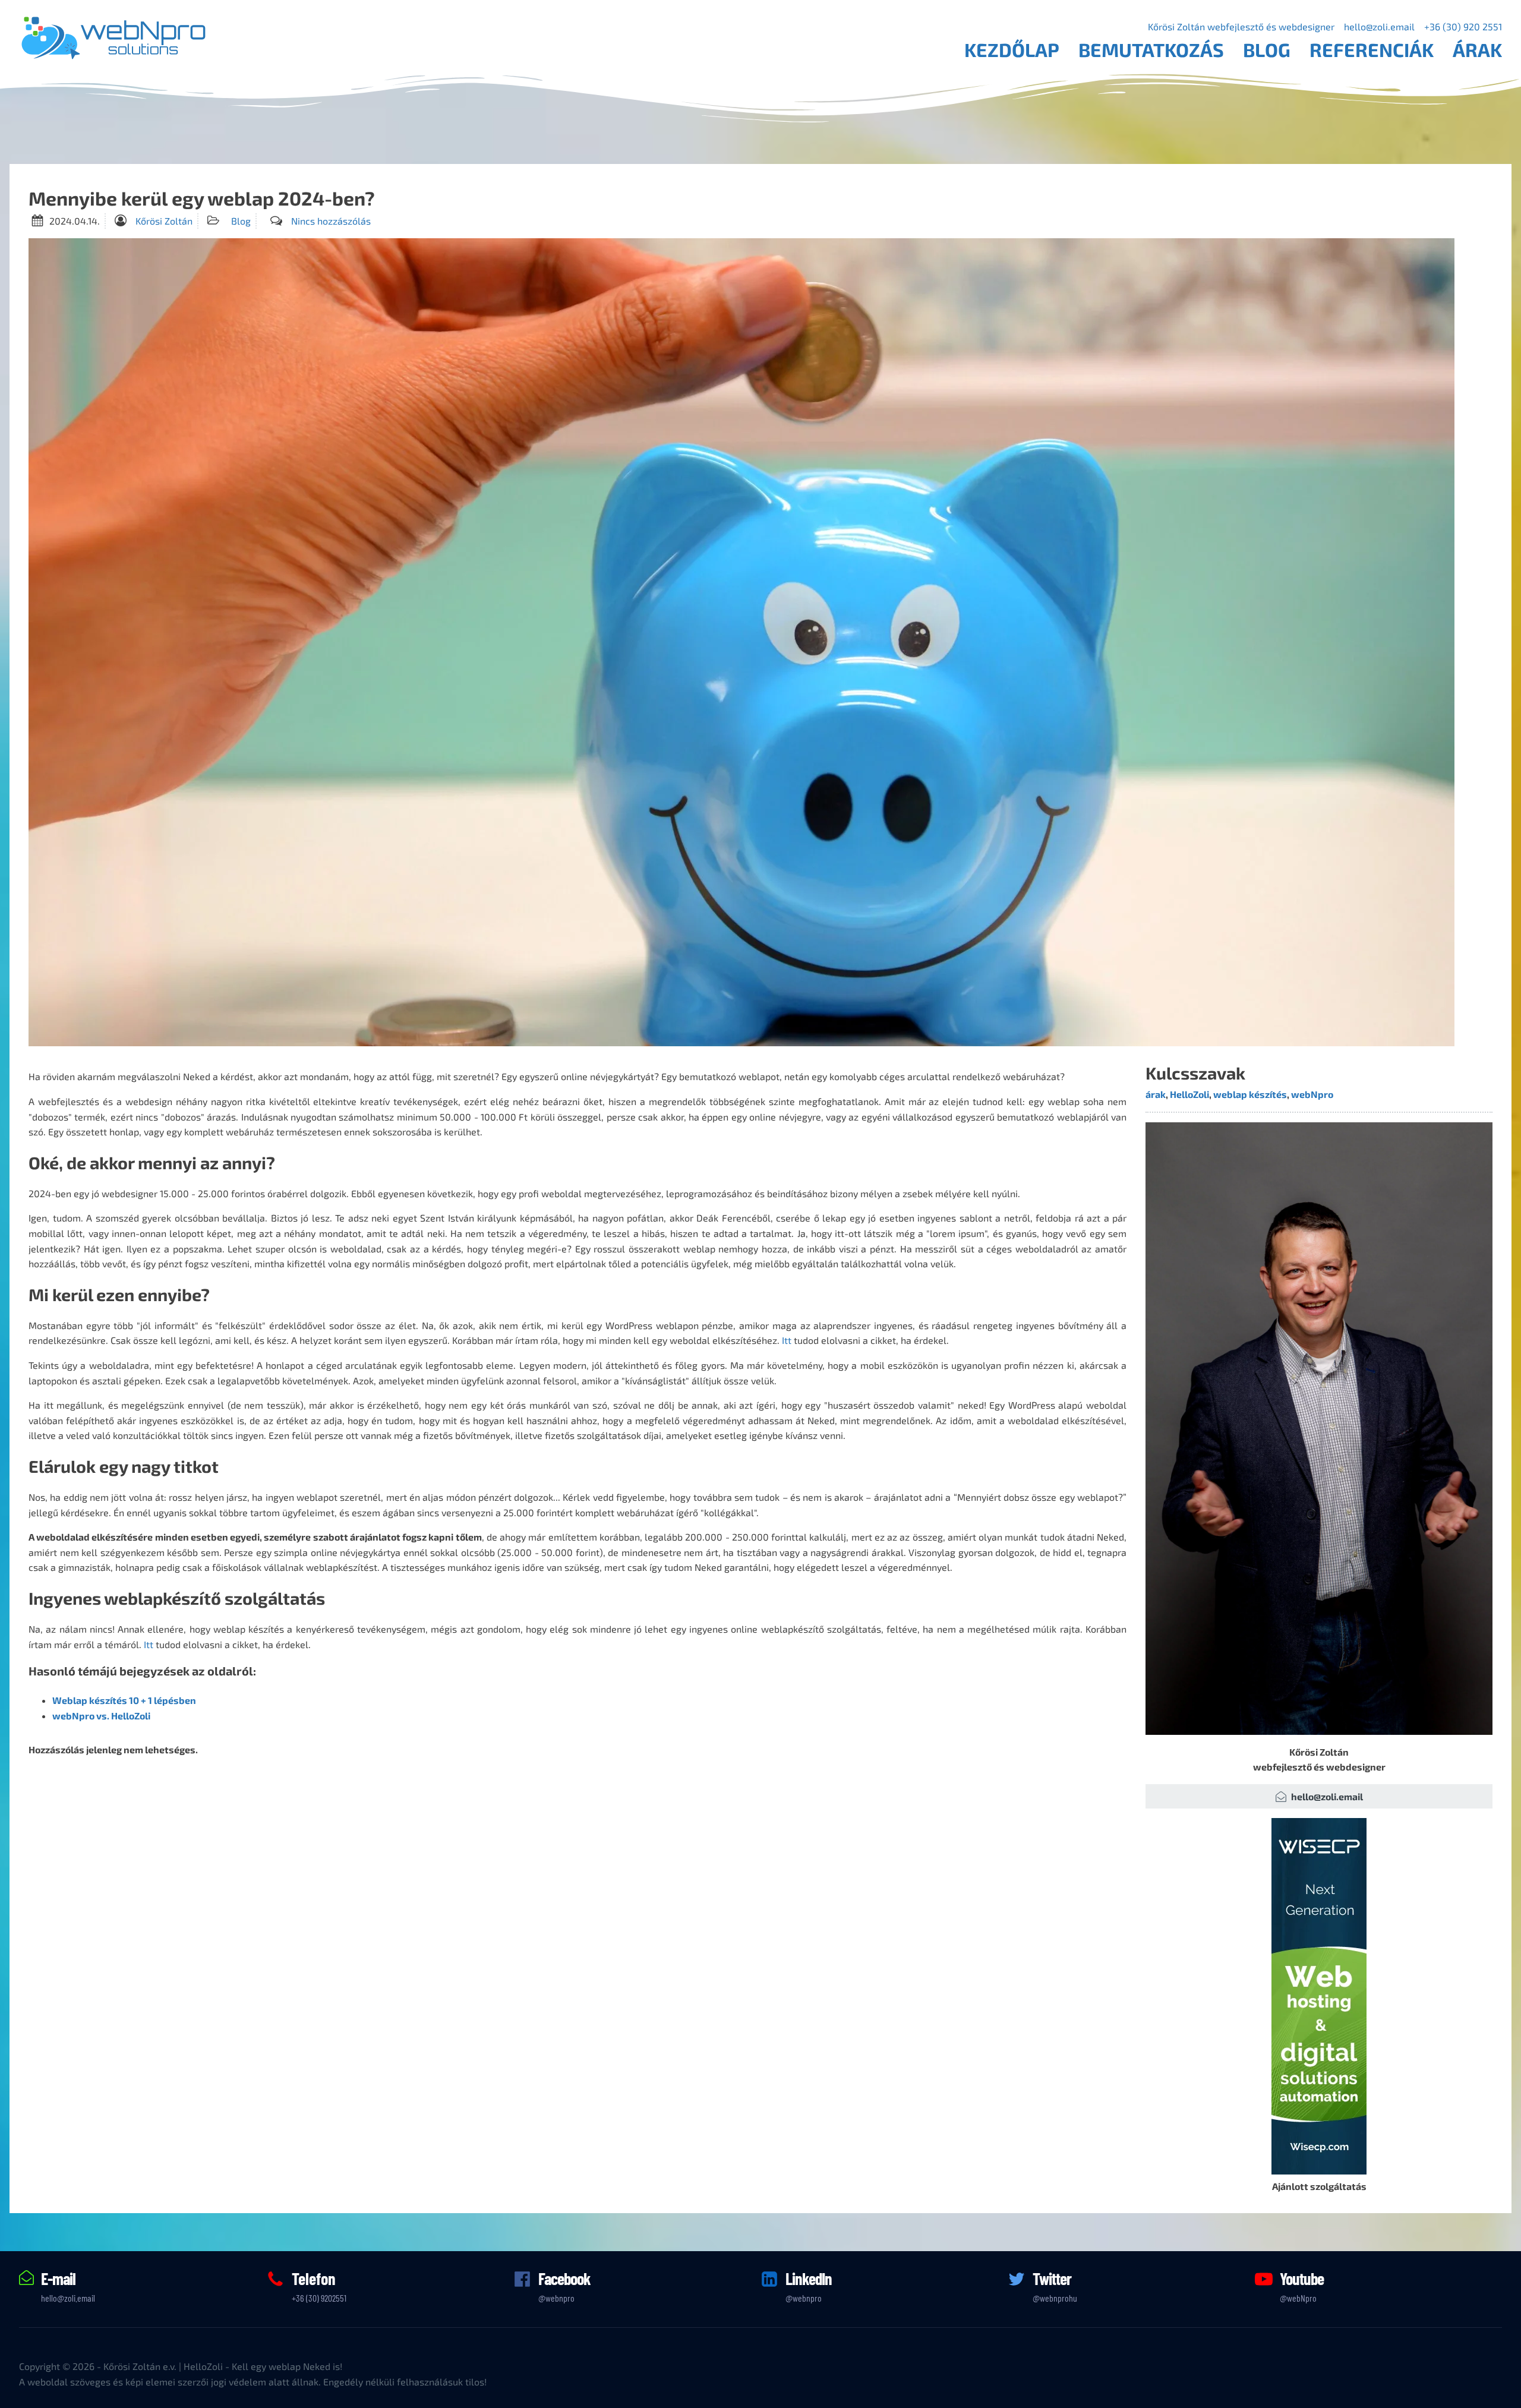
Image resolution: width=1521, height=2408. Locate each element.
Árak (1477, 49)
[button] (1319, 1797)
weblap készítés (1250, 1094)
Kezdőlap (1012, 49)
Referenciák (1372, 49)
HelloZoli (1189, 1094)
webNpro (1312, 1094)
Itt (787, 1340)
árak (1156, 1094)
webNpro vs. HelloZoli (101, 1716)
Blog (1267, 49)
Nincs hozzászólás (331, 221)
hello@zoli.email (1379, 26)
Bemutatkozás (1151, 49)
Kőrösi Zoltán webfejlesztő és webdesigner (1241, 26)
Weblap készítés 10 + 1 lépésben (124, 1700)
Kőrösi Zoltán (164, 221)
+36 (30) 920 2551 (1463, 26)
